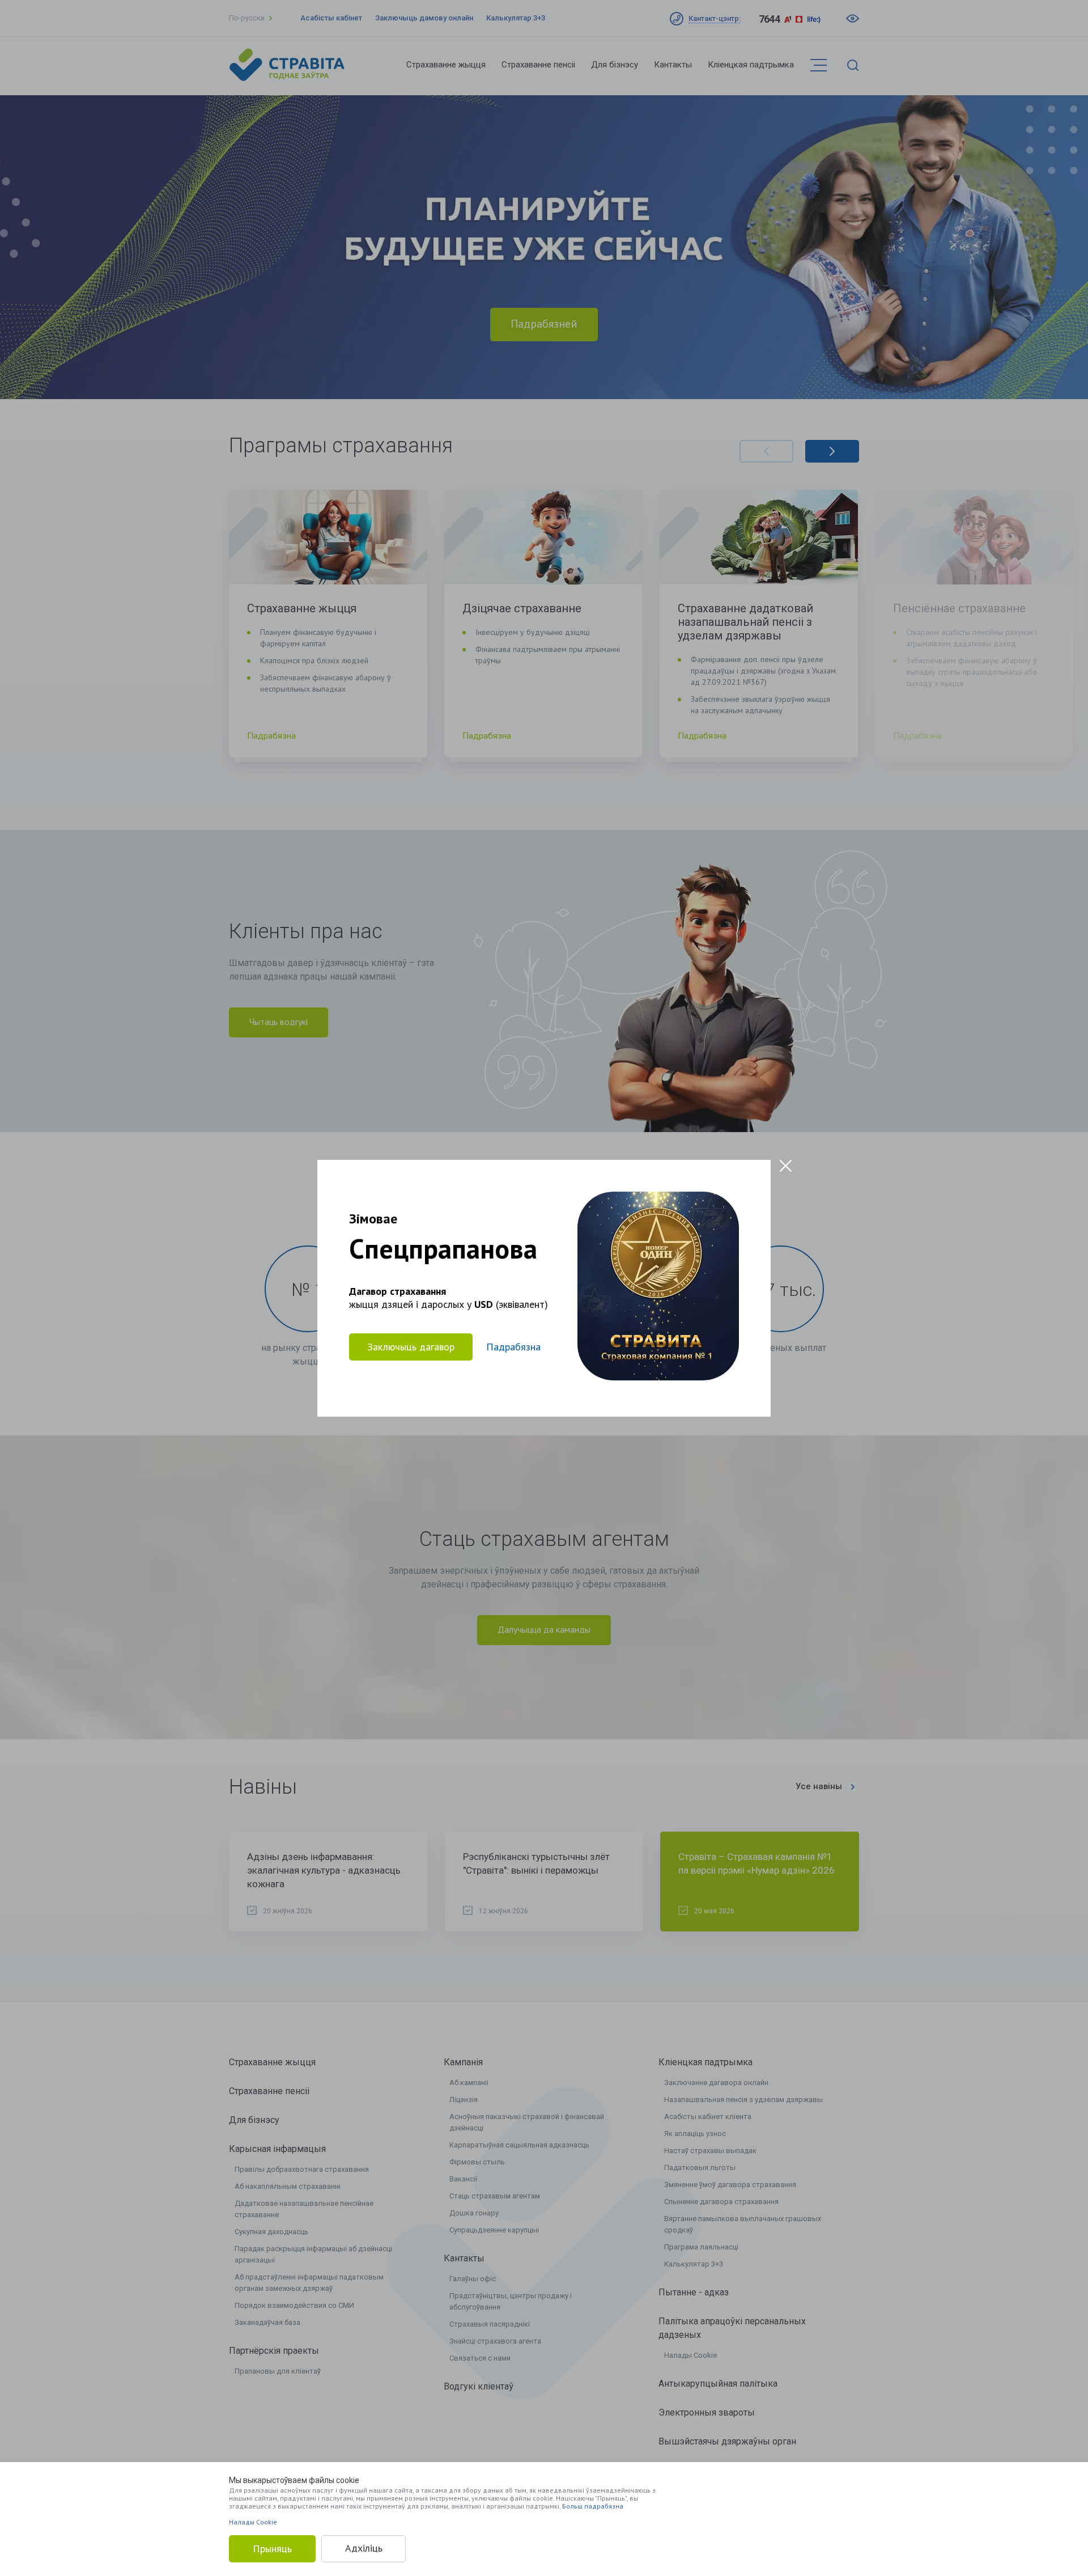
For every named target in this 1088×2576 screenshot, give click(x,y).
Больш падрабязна (593, 2506)
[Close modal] (786, 1166)
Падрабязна (513, 1347)
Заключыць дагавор (411, 1346)
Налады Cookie (253, 2522)
